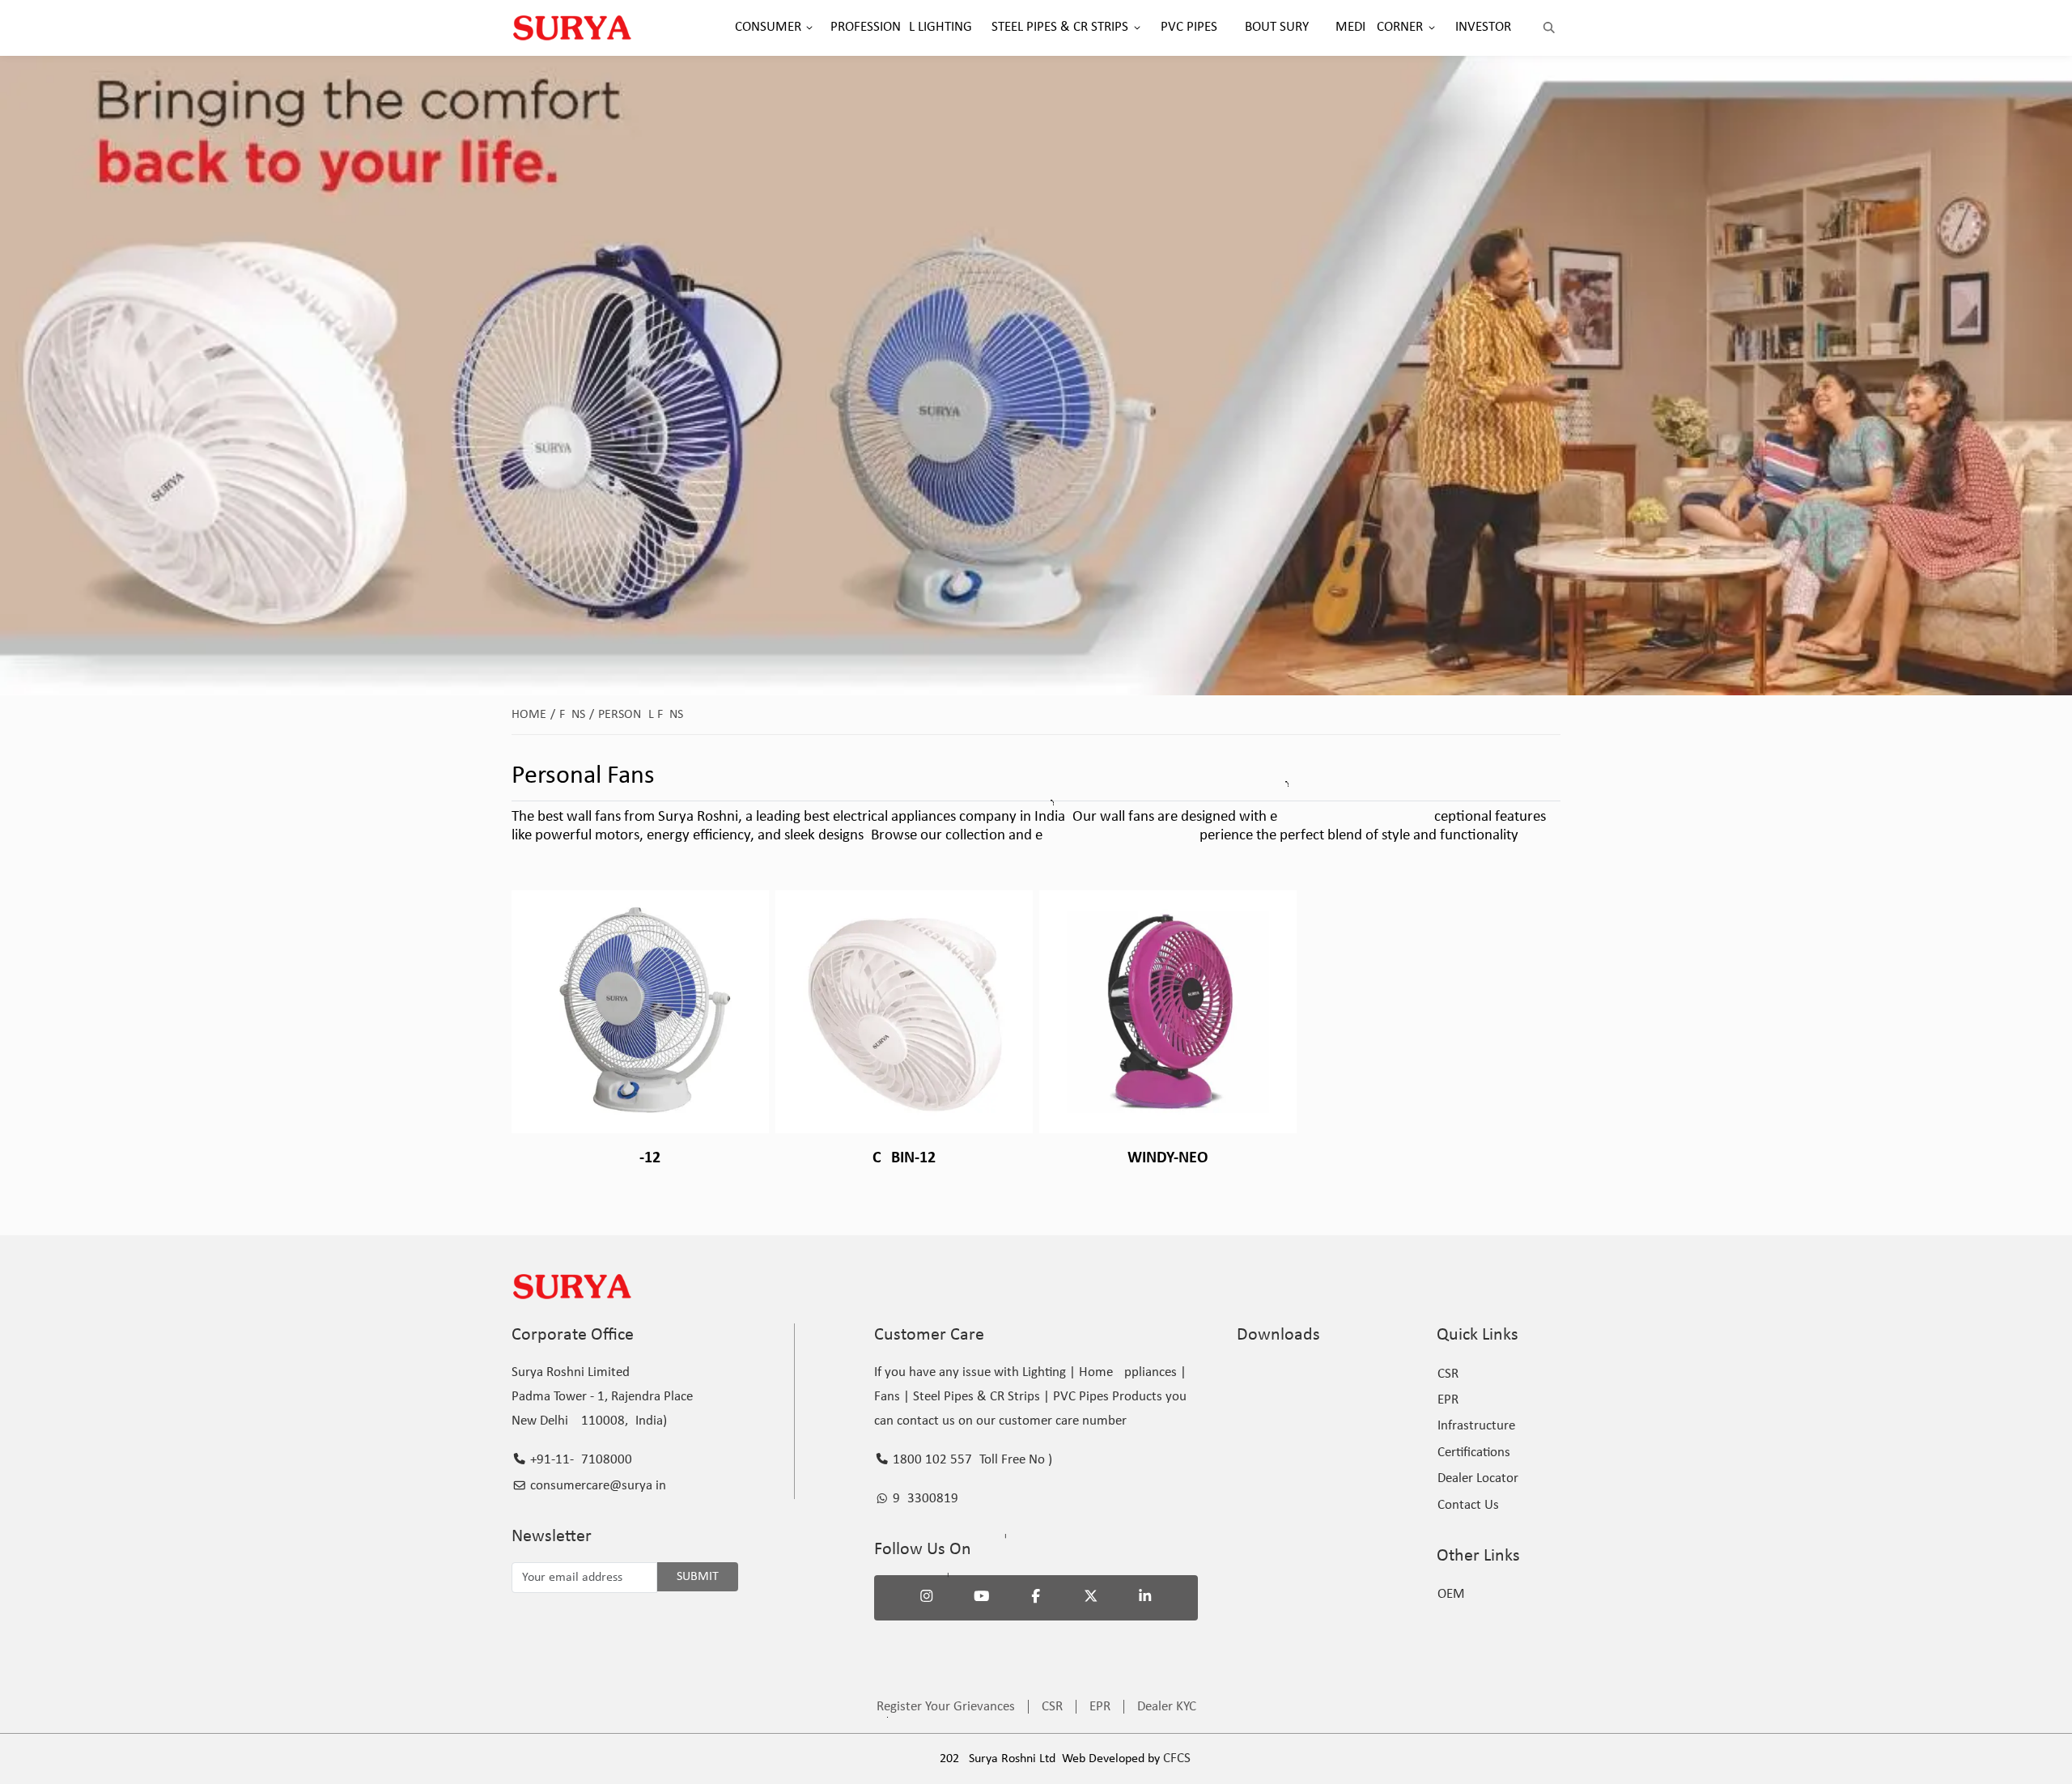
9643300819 (924, 1499)
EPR (1448, 1400)
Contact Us (1468, 1505)
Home (533, 715)
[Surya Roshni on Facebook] (1036, 1598)
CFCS (1177, 1759)
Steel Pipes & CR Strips (977, 1397)
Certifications (1474, 1453)
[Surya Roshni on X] (1091, 1598)
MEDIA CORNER (1379, 27)
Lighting (1044, 1372)
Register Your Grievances (946, 1707)
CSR (1448, 1374)
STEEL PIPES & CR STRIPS (1060, 27)
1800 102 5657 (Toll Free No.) (971, 1460)
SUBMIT (698, 1577)
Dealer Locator (1478, 1478)
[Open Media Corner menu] (1432, 28)
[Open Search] (1549, 28)
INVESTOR (1483, 27)
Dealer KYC (1167, 1707)
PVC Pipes (1081, 1397)
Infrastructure (1476, 1426)
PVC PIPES (1189, 27)
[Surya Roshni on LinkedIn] (1145, 1598)
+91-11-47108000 (580, 1460)
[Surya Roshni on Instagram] (927, 1598)
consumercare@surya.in (597, 1486)
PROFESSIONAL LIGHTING (901, 27)
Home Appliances (1128, 1372)
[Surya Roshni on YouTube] (982, 1598)
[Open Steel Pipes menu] (1137, 28)
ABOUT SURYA (1276, 27)
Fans (577, 715)
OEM (1451, 1594)
